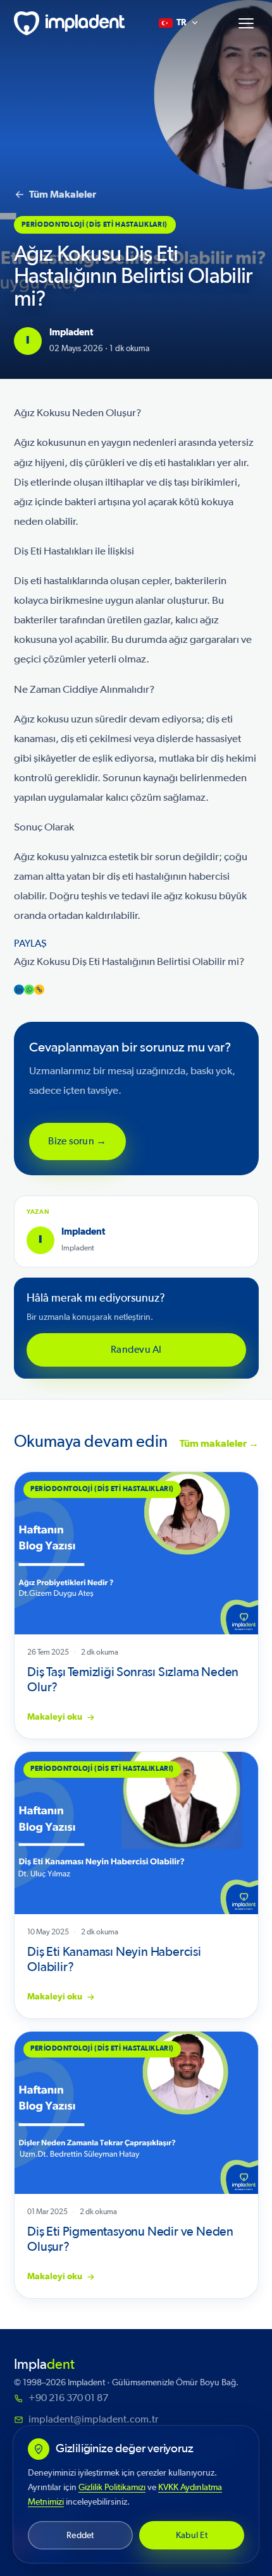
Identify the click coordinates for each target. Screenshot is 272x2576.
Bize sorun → (77, 1141)
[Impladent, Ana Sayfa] (70, 23)
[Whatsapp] (29, 990)
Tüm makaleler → (219, 1444)
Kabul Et (192, 2535)
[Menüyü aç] (246, 23)
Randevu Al (136, 1350)
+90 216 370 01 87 (68, 2398)
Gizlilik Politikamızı (112, 2487)
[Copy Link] (39, 990)
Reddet (80, 2535)
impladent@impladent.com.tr (93, 2419)
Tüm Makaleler (63, 195)
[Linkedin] (19, 990)
